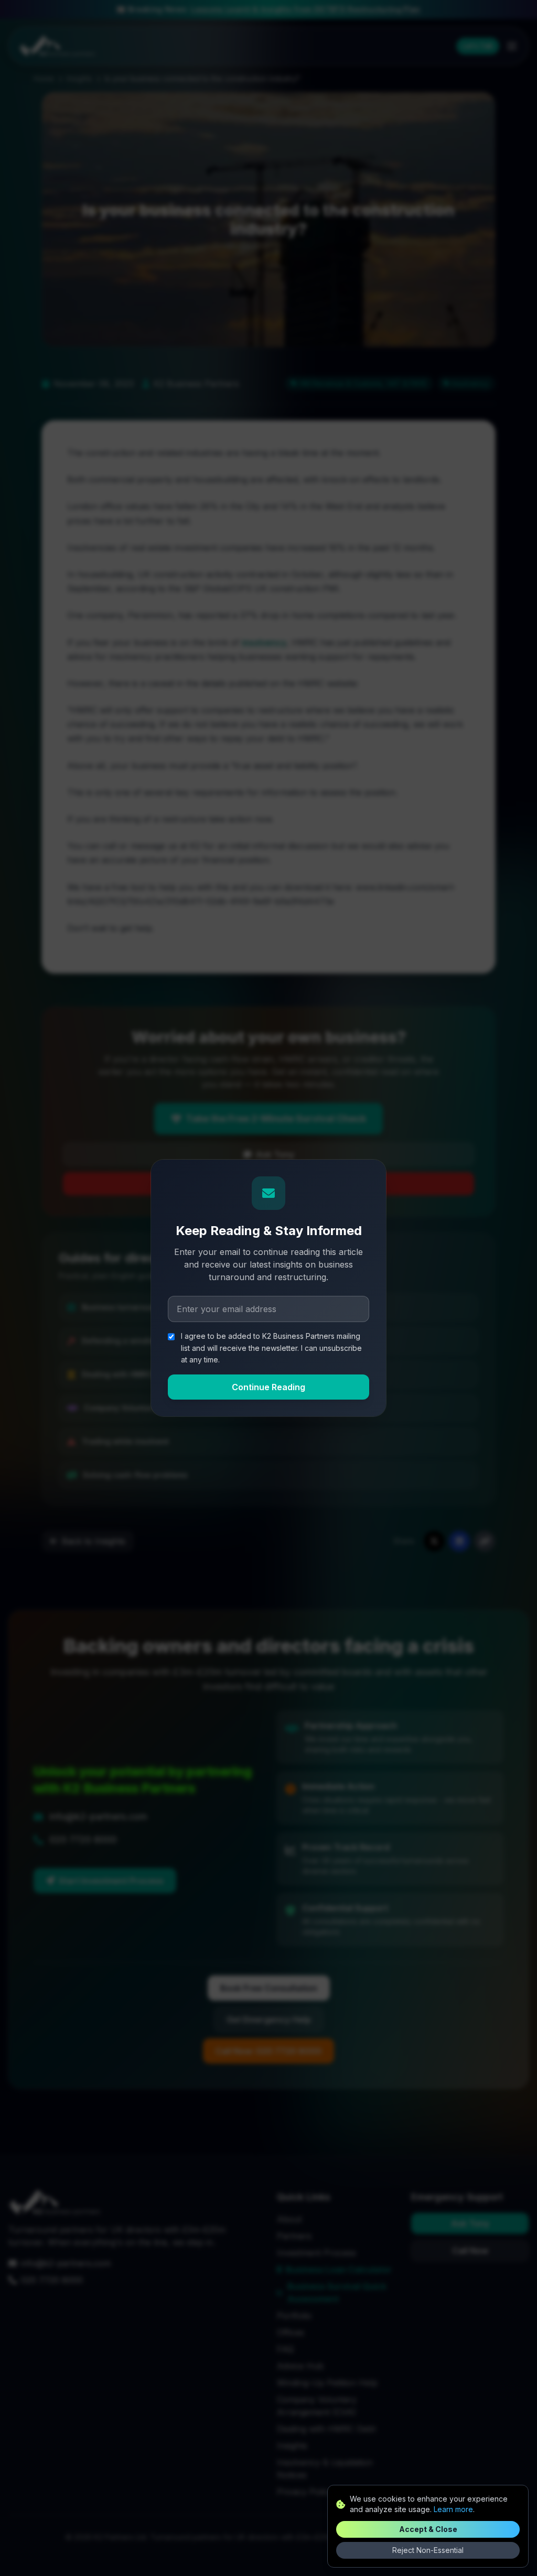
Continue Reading (268, 1387)
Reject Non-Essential (428, 2550)
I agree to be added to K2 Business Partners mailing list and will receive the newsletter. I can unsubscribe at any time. (271, 1348)
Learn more (453, 2509)
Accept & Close (428, 2529)
